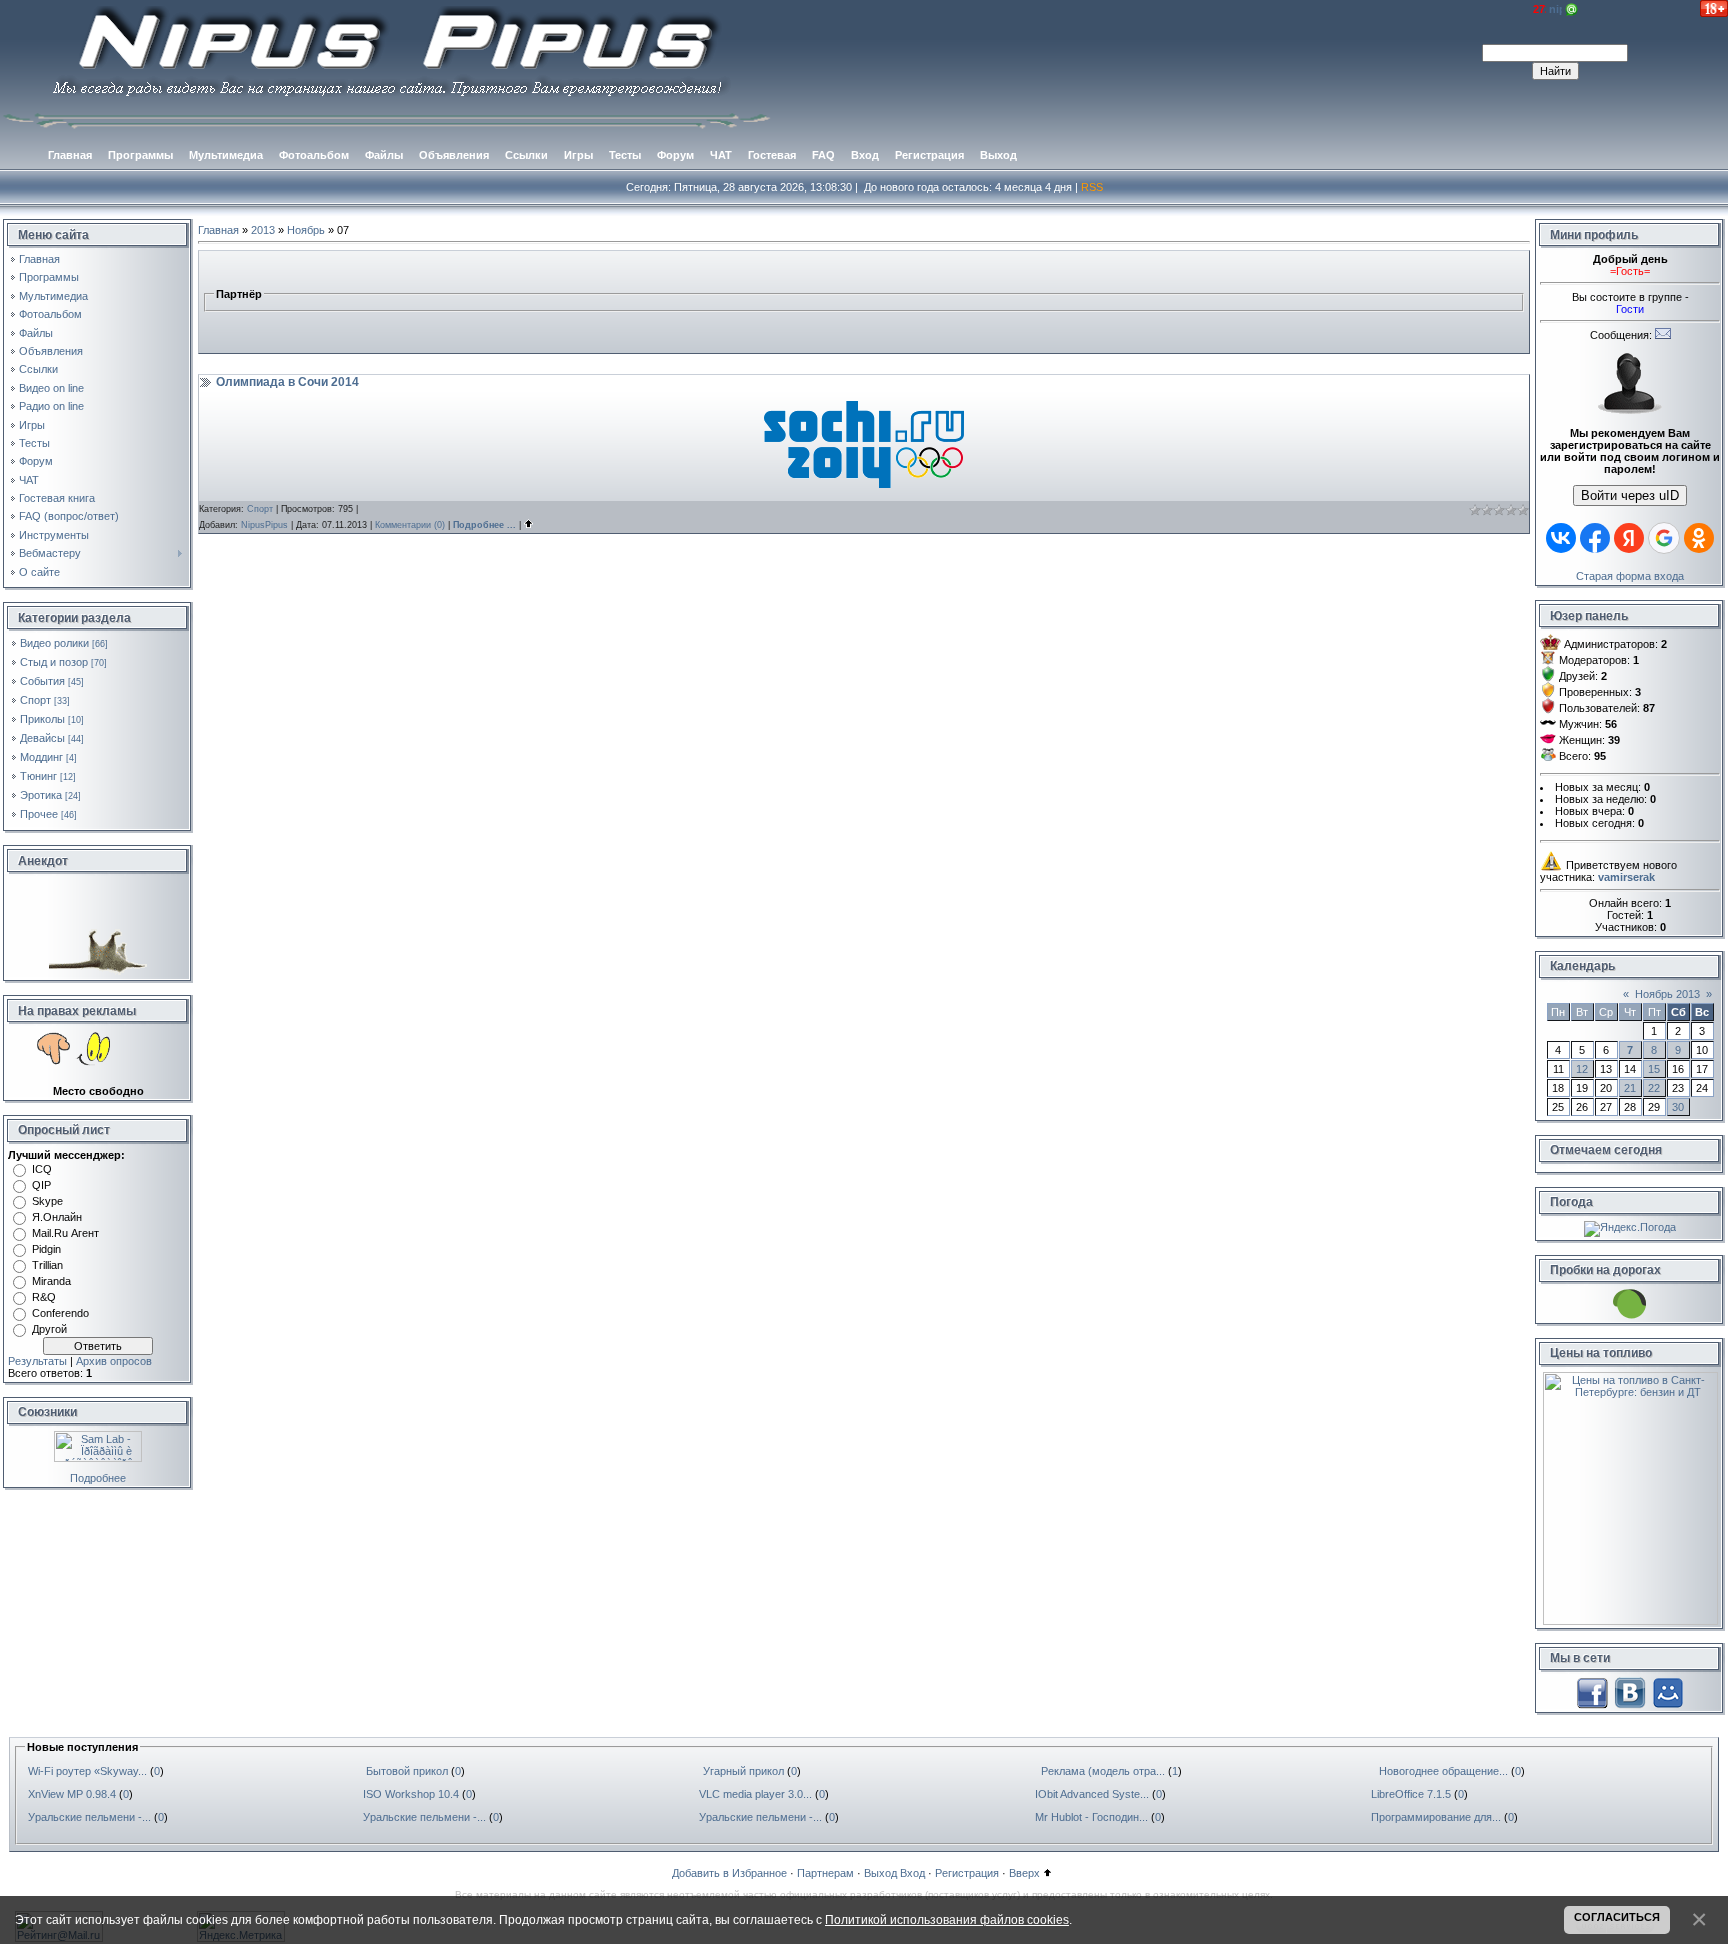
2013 (263, 230)
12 (1582, 1069)
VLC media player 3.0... (755, 1794)
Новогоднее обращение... (1443, 1771)
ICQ (42, 1169)
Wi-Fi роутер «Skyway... (87, 1771)
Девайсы (42, 738)
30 (1678, 1107)
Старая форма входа (1630, 576)
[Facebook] (1592, 1692)
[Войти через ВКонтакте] (1561, 538)
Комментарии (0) (410, 525)
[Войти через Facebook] (1595, 538)
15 (1654, 1069)
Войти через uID (1630, 495)
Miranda (51, 1281)
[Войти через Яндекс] (1629, 538)
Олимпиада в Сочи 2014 (287, 382)
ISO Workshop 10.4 (411, 1794)
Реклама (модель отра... (1103, 1771)
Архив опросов (114, 1361)
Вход (912, 1873)
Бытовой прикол (407, 1771)
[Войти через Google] (1664, 538)
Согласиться (1617, 1917)
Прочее (39, 814)
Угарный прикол (743, 1771)
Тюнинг (38, 776)
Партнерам (825, 1873)
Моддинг (41, 757)
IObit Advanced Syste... (1092, 1794)
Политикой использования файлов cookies (947, 1919)
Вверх (1024, 1873)
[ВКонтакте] (1630, 1692)
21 (1630, 1088)
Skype (47, 1201)
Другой (49, 1329)
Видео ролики (54, 643)
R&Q (44, 1297)
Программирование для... (1436, 1817)
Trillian (47, 1265)
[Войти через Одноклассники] (1699, 538)
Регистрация (967, 1873)
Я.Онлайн (57, 1217)
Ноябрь (306, 230)
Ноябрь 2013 (1667, 994)
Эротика (41, 795)
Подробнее (98, 1478)
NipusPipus (264, 525)
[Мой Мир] (1668, 1692)
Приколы (42, 719)
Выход (880, 1873)
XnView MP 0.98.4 (72, 1794)
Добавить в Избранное (729, 1873)
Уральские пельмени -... (89, 1817)
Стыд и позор (54, 662)
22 (1654, 1088)
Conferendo (60, 1313)
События (42, 681)
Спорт (35, 700)
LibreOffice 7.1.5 (1411, 1794)
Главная (218, 230)
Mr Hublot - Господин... (1091, 1817)
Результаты (37, 1361)
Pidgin (46, 1249)
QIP (41, 1185)
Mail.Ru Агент (65, 1233)
